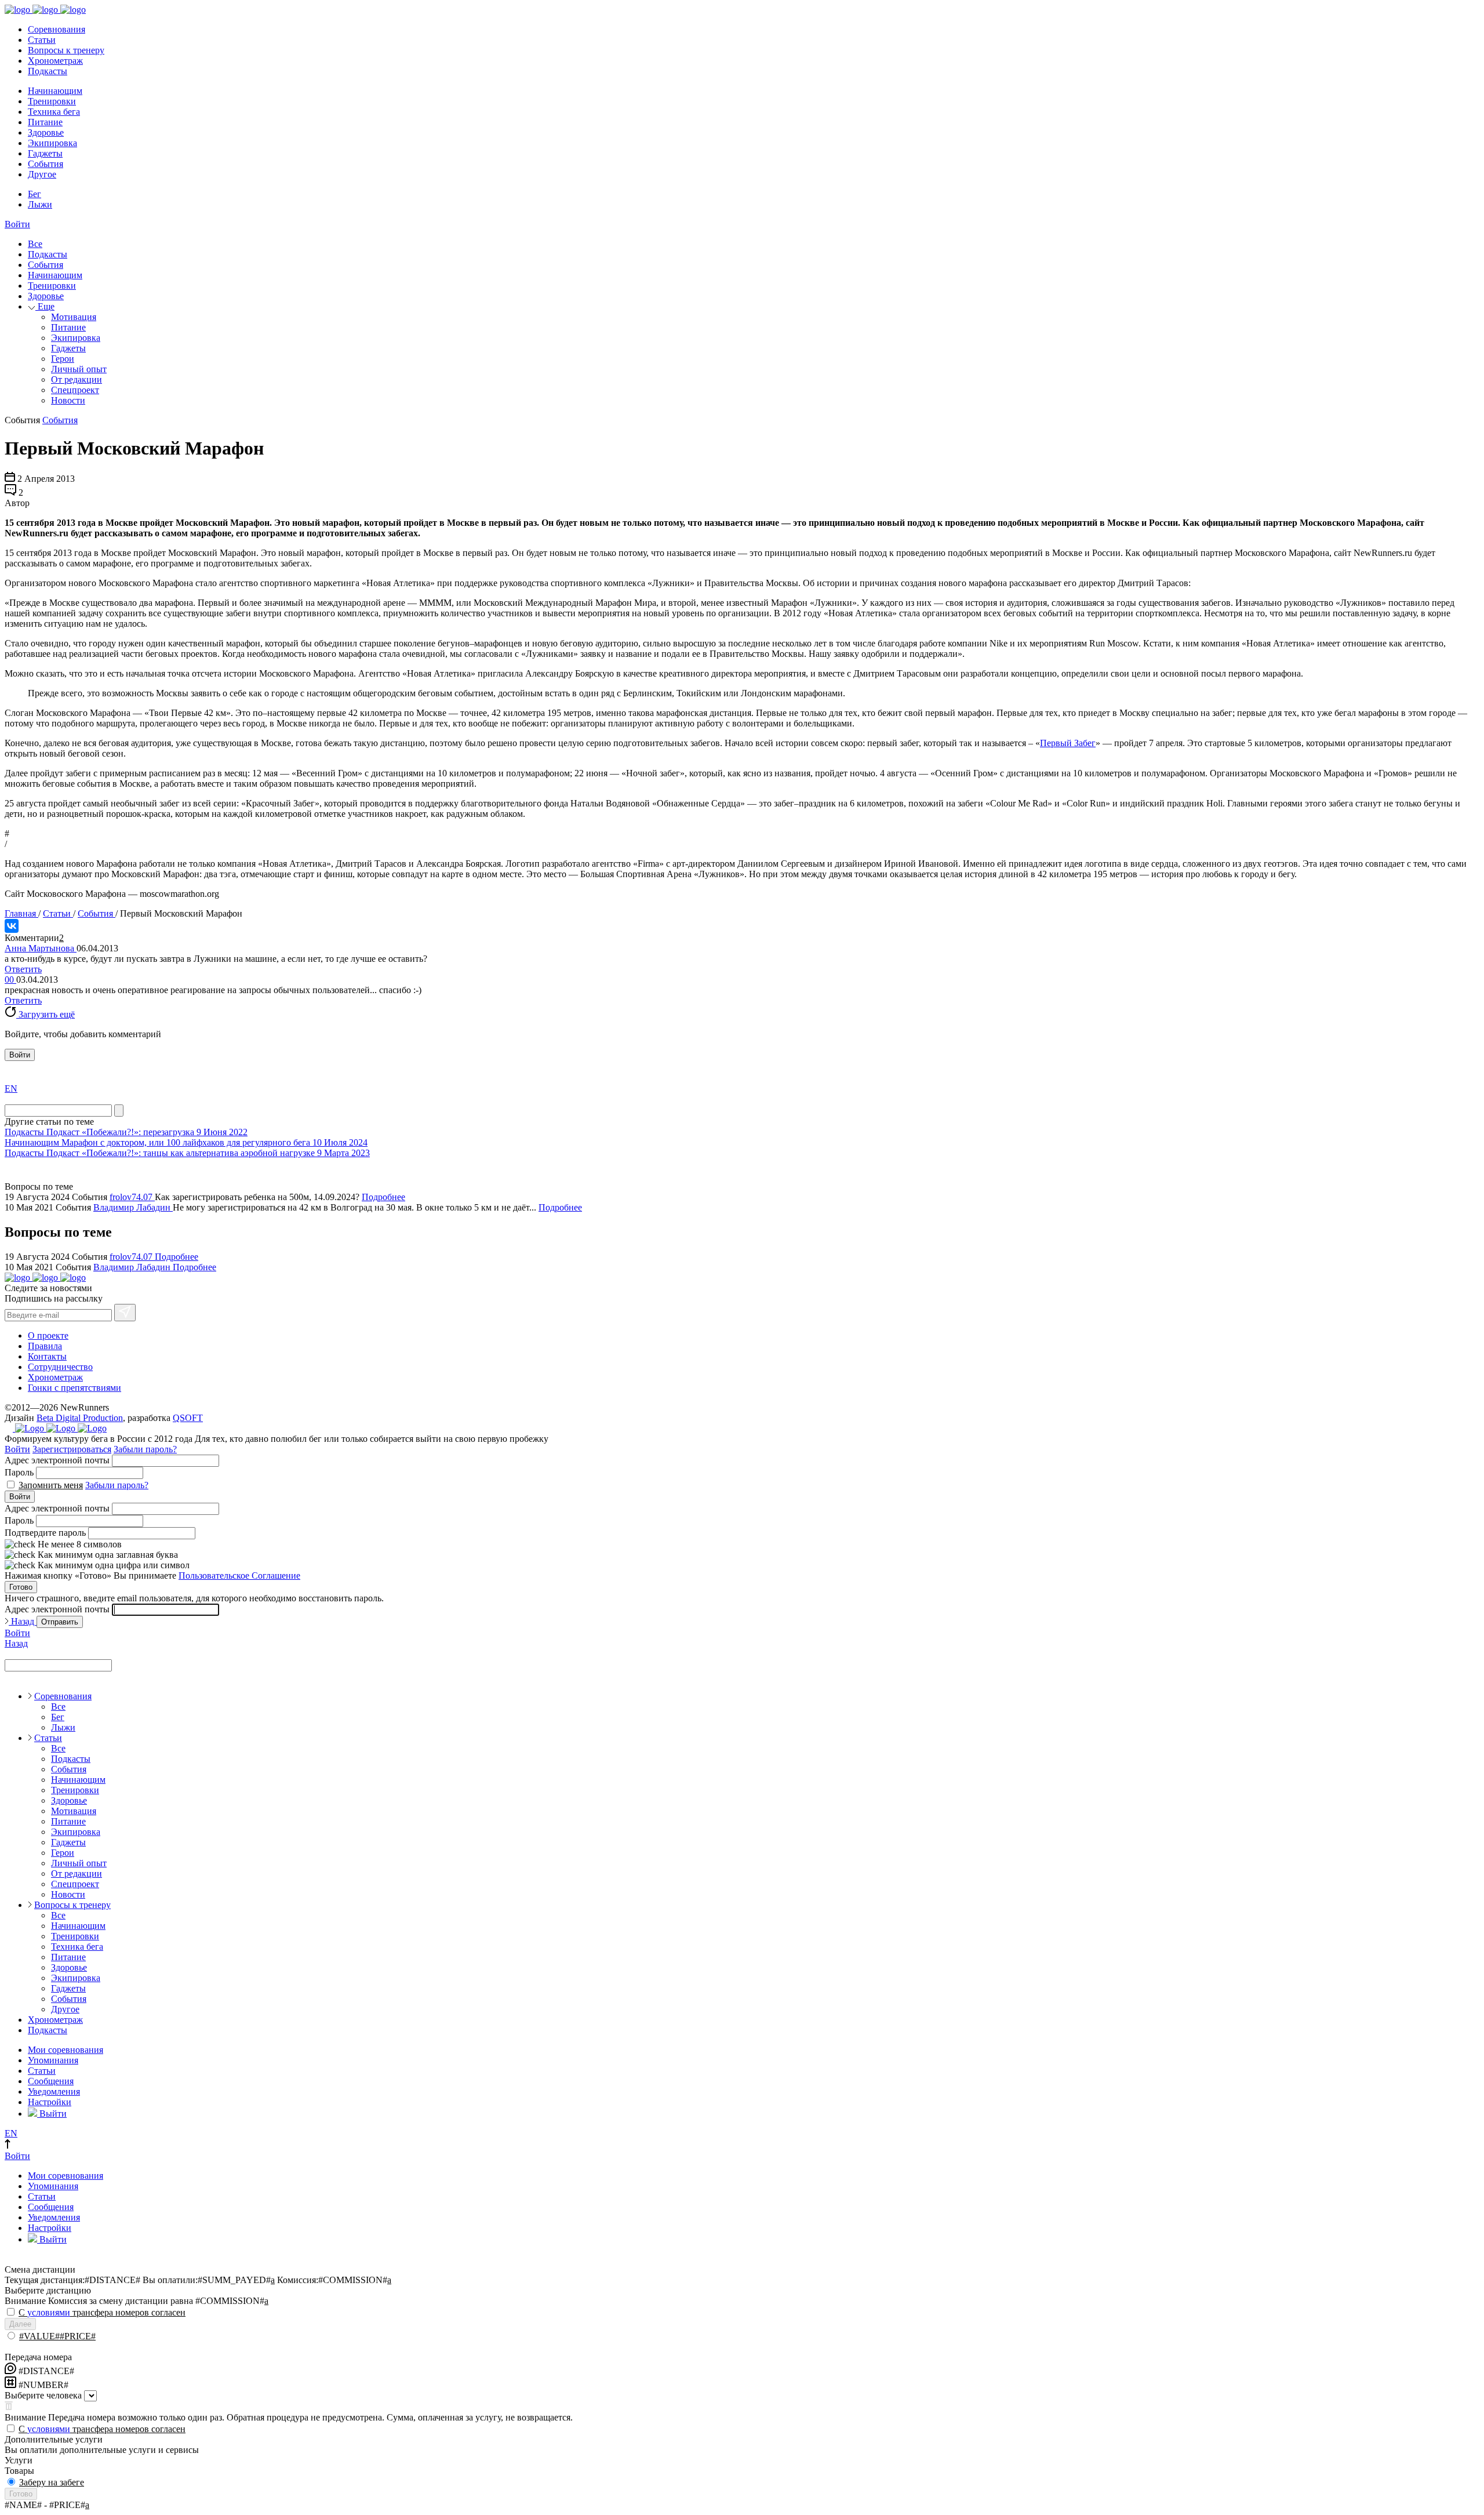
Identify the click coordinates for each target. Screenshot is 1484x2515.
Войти (17, 224)
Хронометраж (55, 61)
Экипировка (52, 143)
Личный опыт (79, 369)
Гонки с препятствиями (74, 1388)
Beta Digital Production (80, 1418)
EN (11, 1088)
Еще (45, 306)
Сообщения (51, 2081)
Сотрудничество (60, 1367)
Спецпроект (75, 390)
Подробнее (383, 1197)
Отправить (60, 1622)
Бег (34, 194)
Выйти (52, 2114)
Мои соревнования (66, 2050)
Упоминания (53, 2060)
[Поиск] (119, 1111)
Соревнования (57, 29)
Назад (23, 1621)
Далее (20, 2324)
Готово (21, 1587)
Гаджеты (45, 153)
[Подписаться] (125, 1313)
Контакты (47, 1356)
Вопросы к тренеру (66, 50)
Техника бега (54, 112)
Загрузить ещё (46, 1014)
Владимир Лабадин (133, 1207)
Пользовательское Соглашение (239, 1575)
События (46, 164)
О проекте (48, 1335)
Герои (63, 359)
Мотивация (74, 317)
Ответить (23, 969)
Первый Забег (1068, 743)
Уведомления (54, 2091)
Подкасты (48, 71)
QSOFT (188, 1418)
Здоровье (46, 132)
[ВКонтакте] (12, 926)
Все (35, 244)
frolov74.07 (132, 1197)
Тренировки (52, 101)
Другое (42, 174)
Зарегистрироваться (72, 1449)
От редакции (77, 379)
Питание (45, 122)
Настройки (50, 2102)
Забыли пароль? (145, 1449)
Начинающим (55, 91)
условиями (49, 2312)
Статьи (42, 40)
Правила (45, 1346)
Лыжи (40, 204)
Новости (68, 400)
